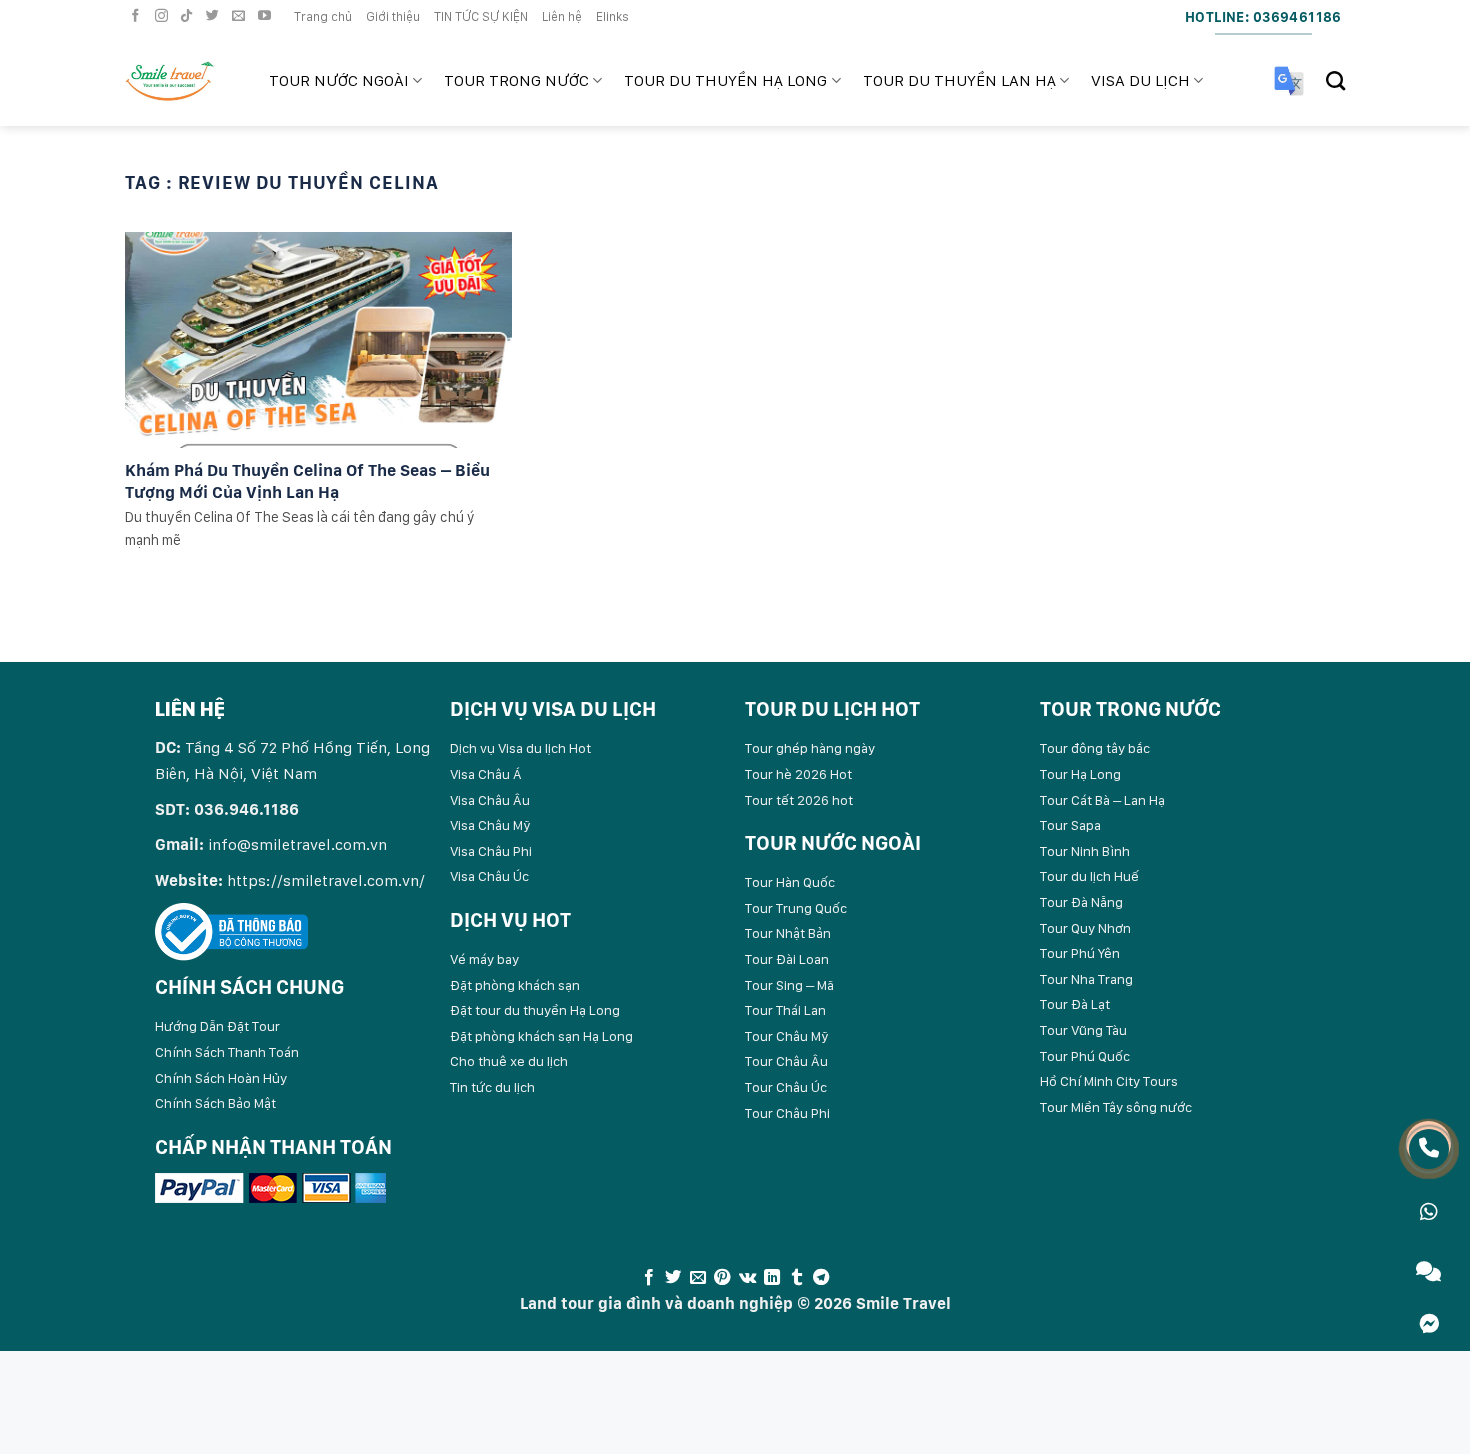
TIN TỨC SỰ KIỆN (481, 16)
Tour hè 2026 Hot (798, 774)
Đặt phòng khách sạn (515, 985)
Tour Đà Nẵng (1081, 902)
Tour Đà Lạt (1075, 1004)
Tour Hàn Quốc (790, 882)
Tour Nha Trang (1086, 979)
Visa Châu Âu (490, 800)
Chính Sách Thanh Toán (227, 1052)
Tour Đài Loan (787, 959)
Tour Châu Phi (787, 1113)
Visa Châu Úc (489, 876)
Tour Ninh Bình (1085, 851)
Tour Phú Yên (1080, 953)
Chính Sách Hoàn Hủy (221, 1078)
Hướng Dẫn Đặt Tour (217, 1026)
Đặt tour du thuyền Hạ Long (535, 1010)
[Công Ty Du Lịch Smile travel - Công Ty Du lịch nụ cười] (182, 81)
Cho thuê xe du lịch (509, 1061)
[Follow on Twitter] (215, 16)
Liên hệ (562, 16)
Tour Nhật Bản (788, 933)
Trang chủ (323, 16)
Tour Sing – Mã (789, 985)
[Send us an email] (241, 16)
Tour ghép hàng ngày (810, 748)
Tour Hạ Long (1080, 774)
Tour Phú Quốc (1085, 1056)
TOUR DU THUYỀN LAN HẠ (959, 80)
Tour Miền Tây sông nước (1116, 1107)
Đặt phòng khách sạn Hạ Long (541, 1036)
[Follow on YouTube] (267, 16)
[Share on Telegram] (821, 1278)
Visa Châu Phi (491, 851)
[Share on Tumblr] (796, 1278)
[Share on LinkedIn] (772, 1278)
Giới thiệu (393, 16)
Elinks (612, 16)
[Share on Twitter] (673, 1278)
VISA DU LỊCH (1140, 80)
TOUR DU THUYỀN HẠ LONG (725, 80)
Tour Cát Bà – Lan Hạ (1102, 800)
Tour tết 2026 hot (799, 800)
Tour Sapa (1070, 825)
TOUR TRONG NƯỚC (516, 80)
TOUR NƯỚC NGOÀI (339, 80)
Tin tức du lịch (492, 1087)
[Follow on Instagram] (164, 16)
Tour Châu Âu (786, 1061)
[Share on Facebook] (649, 1278)
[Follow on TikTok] (189, 16)
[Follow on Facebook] (138, 16)
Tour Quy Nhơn (1085, 928)
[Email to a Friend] (698, 1278)
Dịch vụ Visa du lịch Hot (520, 748)
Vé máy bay (484, 959)
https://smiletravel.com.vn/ (326, 880)
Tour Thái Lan (785, 1010)
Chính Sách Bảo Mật (215, 1103)
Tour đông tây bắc (1095, 748)
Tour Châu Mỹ (787, 1036)
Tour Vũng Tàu (1083, 1030)
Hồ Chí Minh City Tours (1109, 1081)
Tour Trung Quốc (796, 908)
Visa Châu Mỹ (490, 825)
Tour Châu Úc (786, 1087)
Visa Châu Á (486, 774)
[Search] (1335, 80)
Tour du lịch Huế (1089, 876)
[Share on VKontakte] (747, 1278)
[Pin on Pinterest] (722, 1278)
